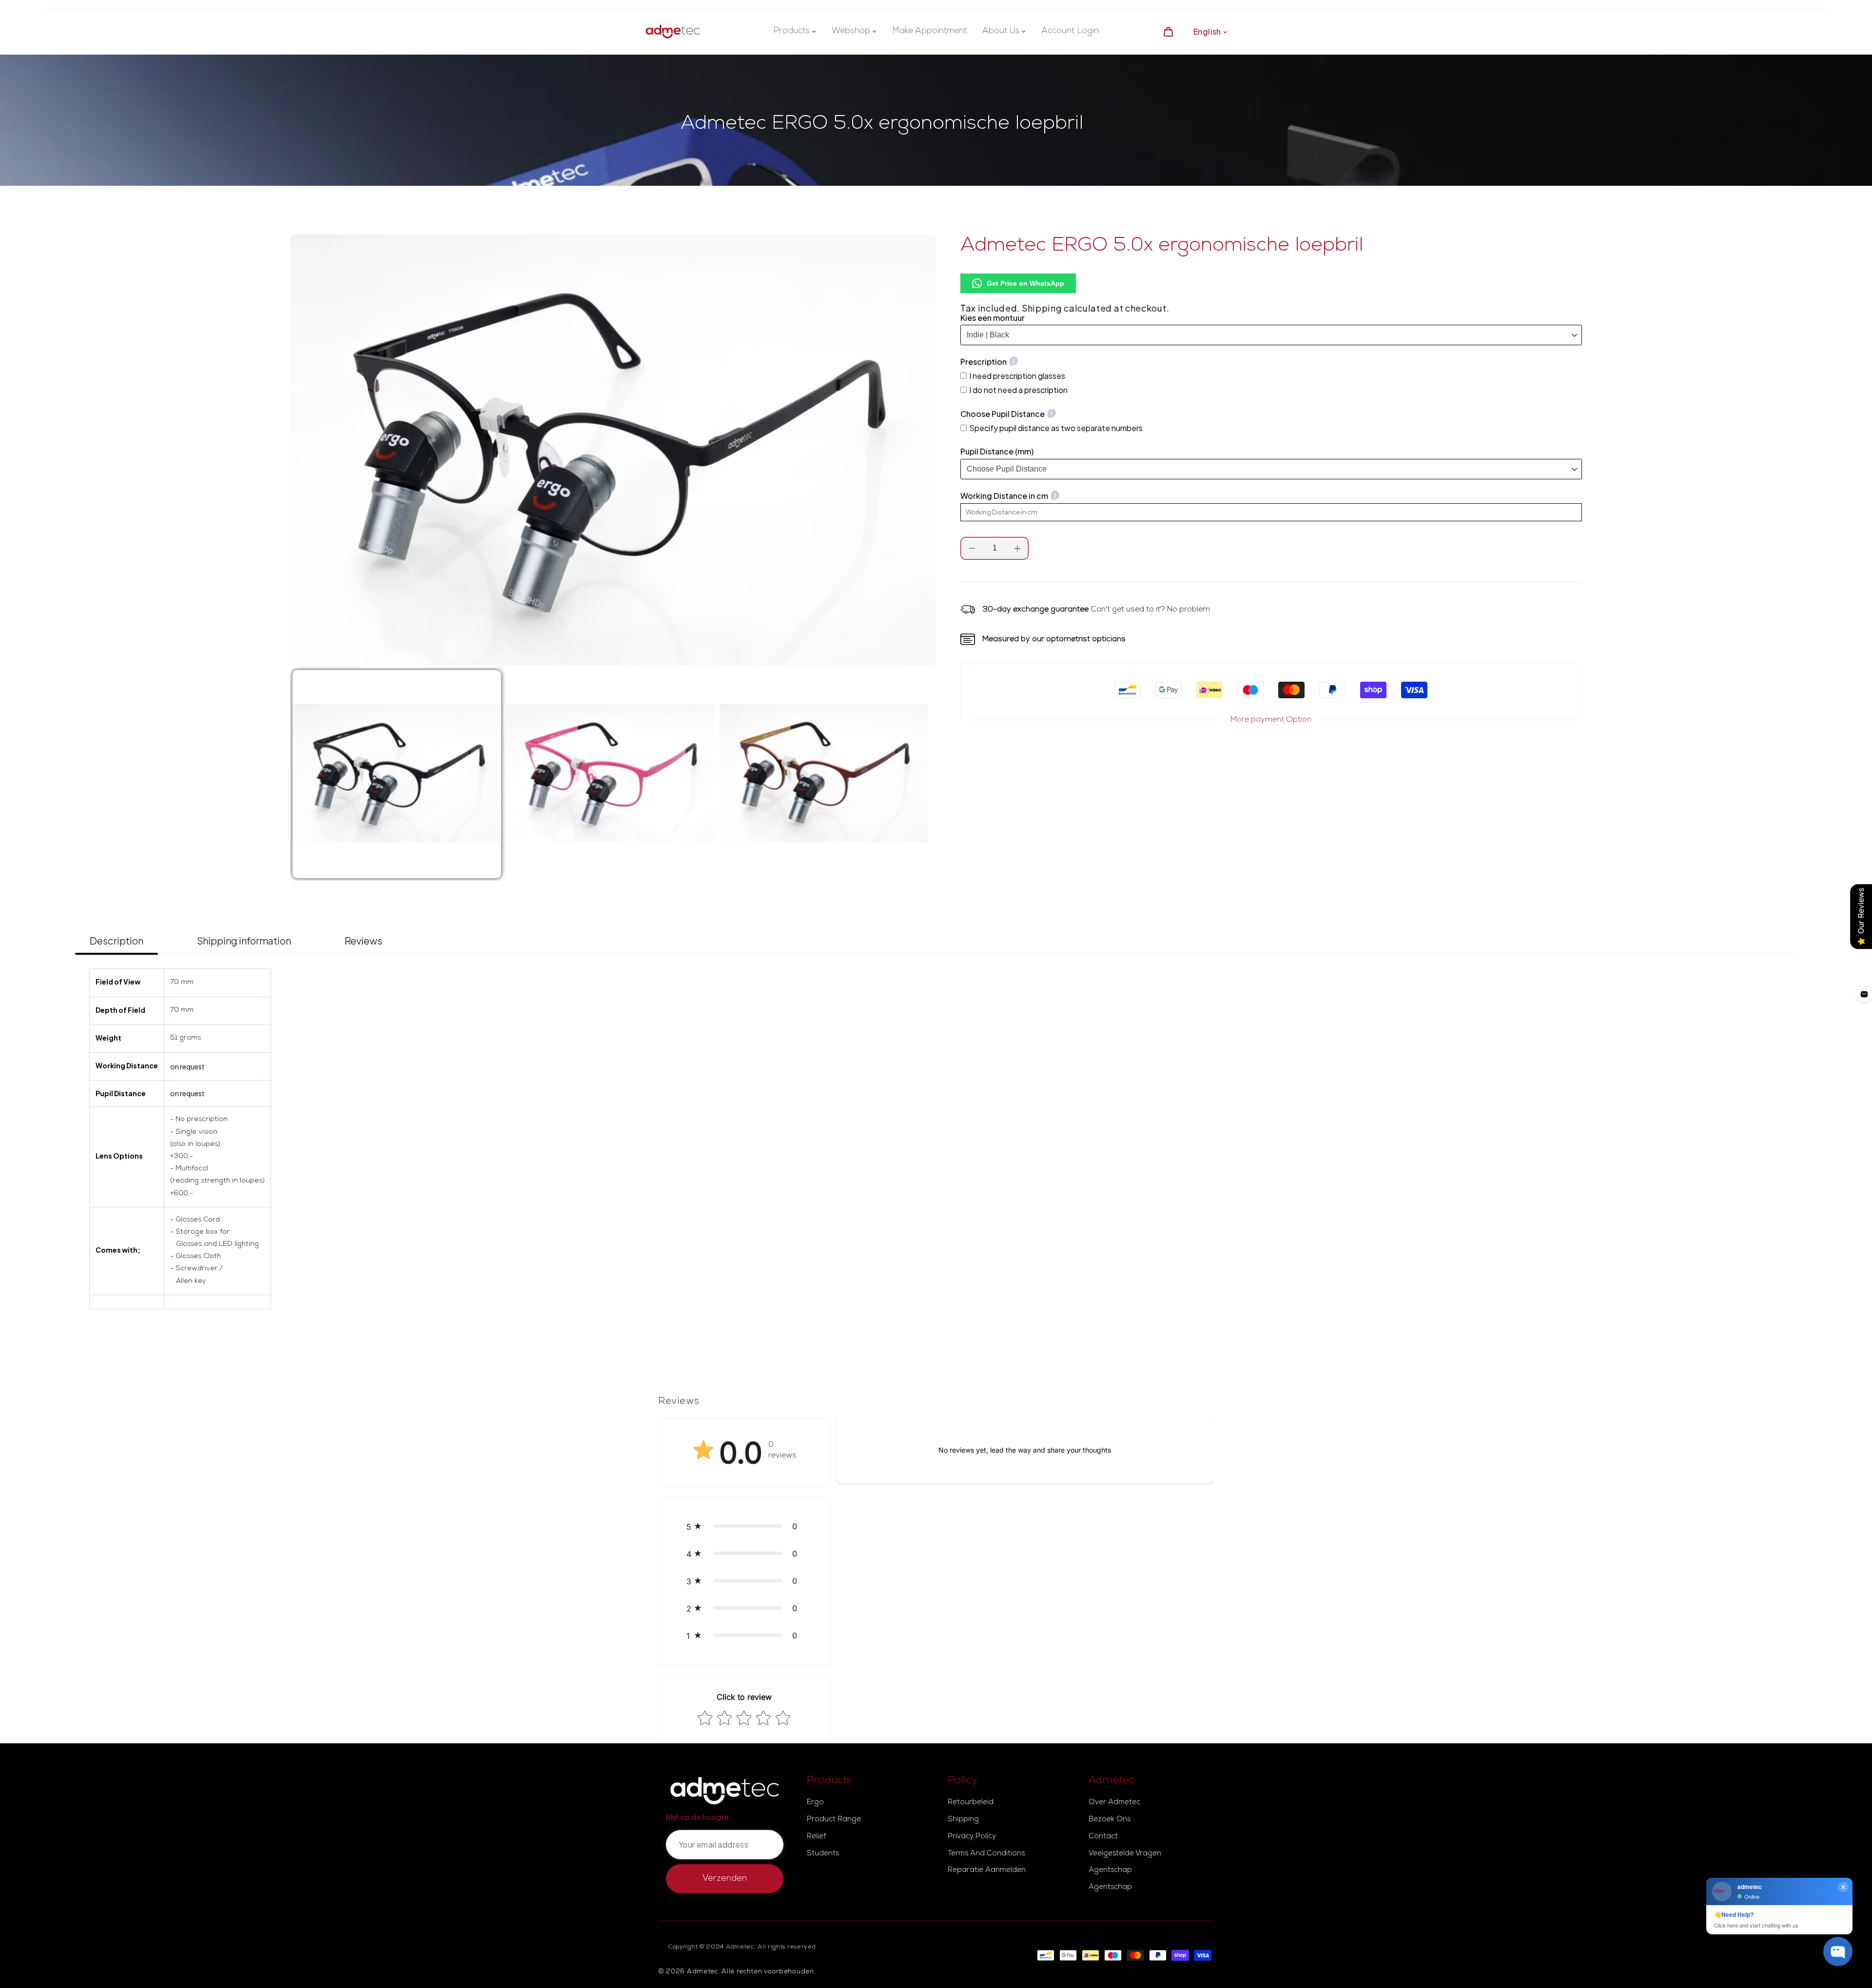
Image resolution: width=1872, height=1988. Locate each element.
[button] (744, 1526)
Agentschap (1110, 1870)
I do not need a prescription (1018, 390)
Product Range (834, 1820)
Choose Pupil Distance (1003, 414)
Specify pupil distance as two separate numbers (1056, 428)
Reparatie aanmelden (987, 1870)
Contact (1103, 1837)
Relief (816, 1837)
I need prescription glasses (1017, 376)
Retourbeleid (971, 1803)
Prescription (984, 362)
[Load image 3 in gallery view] (824, 774)
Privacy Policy (972, 1837)
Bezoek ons (1110, 1820)
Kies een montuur (993, 318)
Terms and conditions (986, 1854)
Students (823, 1854)
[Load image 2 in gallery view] (610, 774)
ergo (815, 1803)
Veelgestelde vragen (1125, 1854)
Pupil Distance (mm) (997, 452)
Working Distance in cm (1004, 496)
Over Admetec (1114, 1803)
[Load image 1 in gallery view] (397, 774)
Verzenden (725, 1879)
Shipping (1042, 308)
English (1207, 31)
